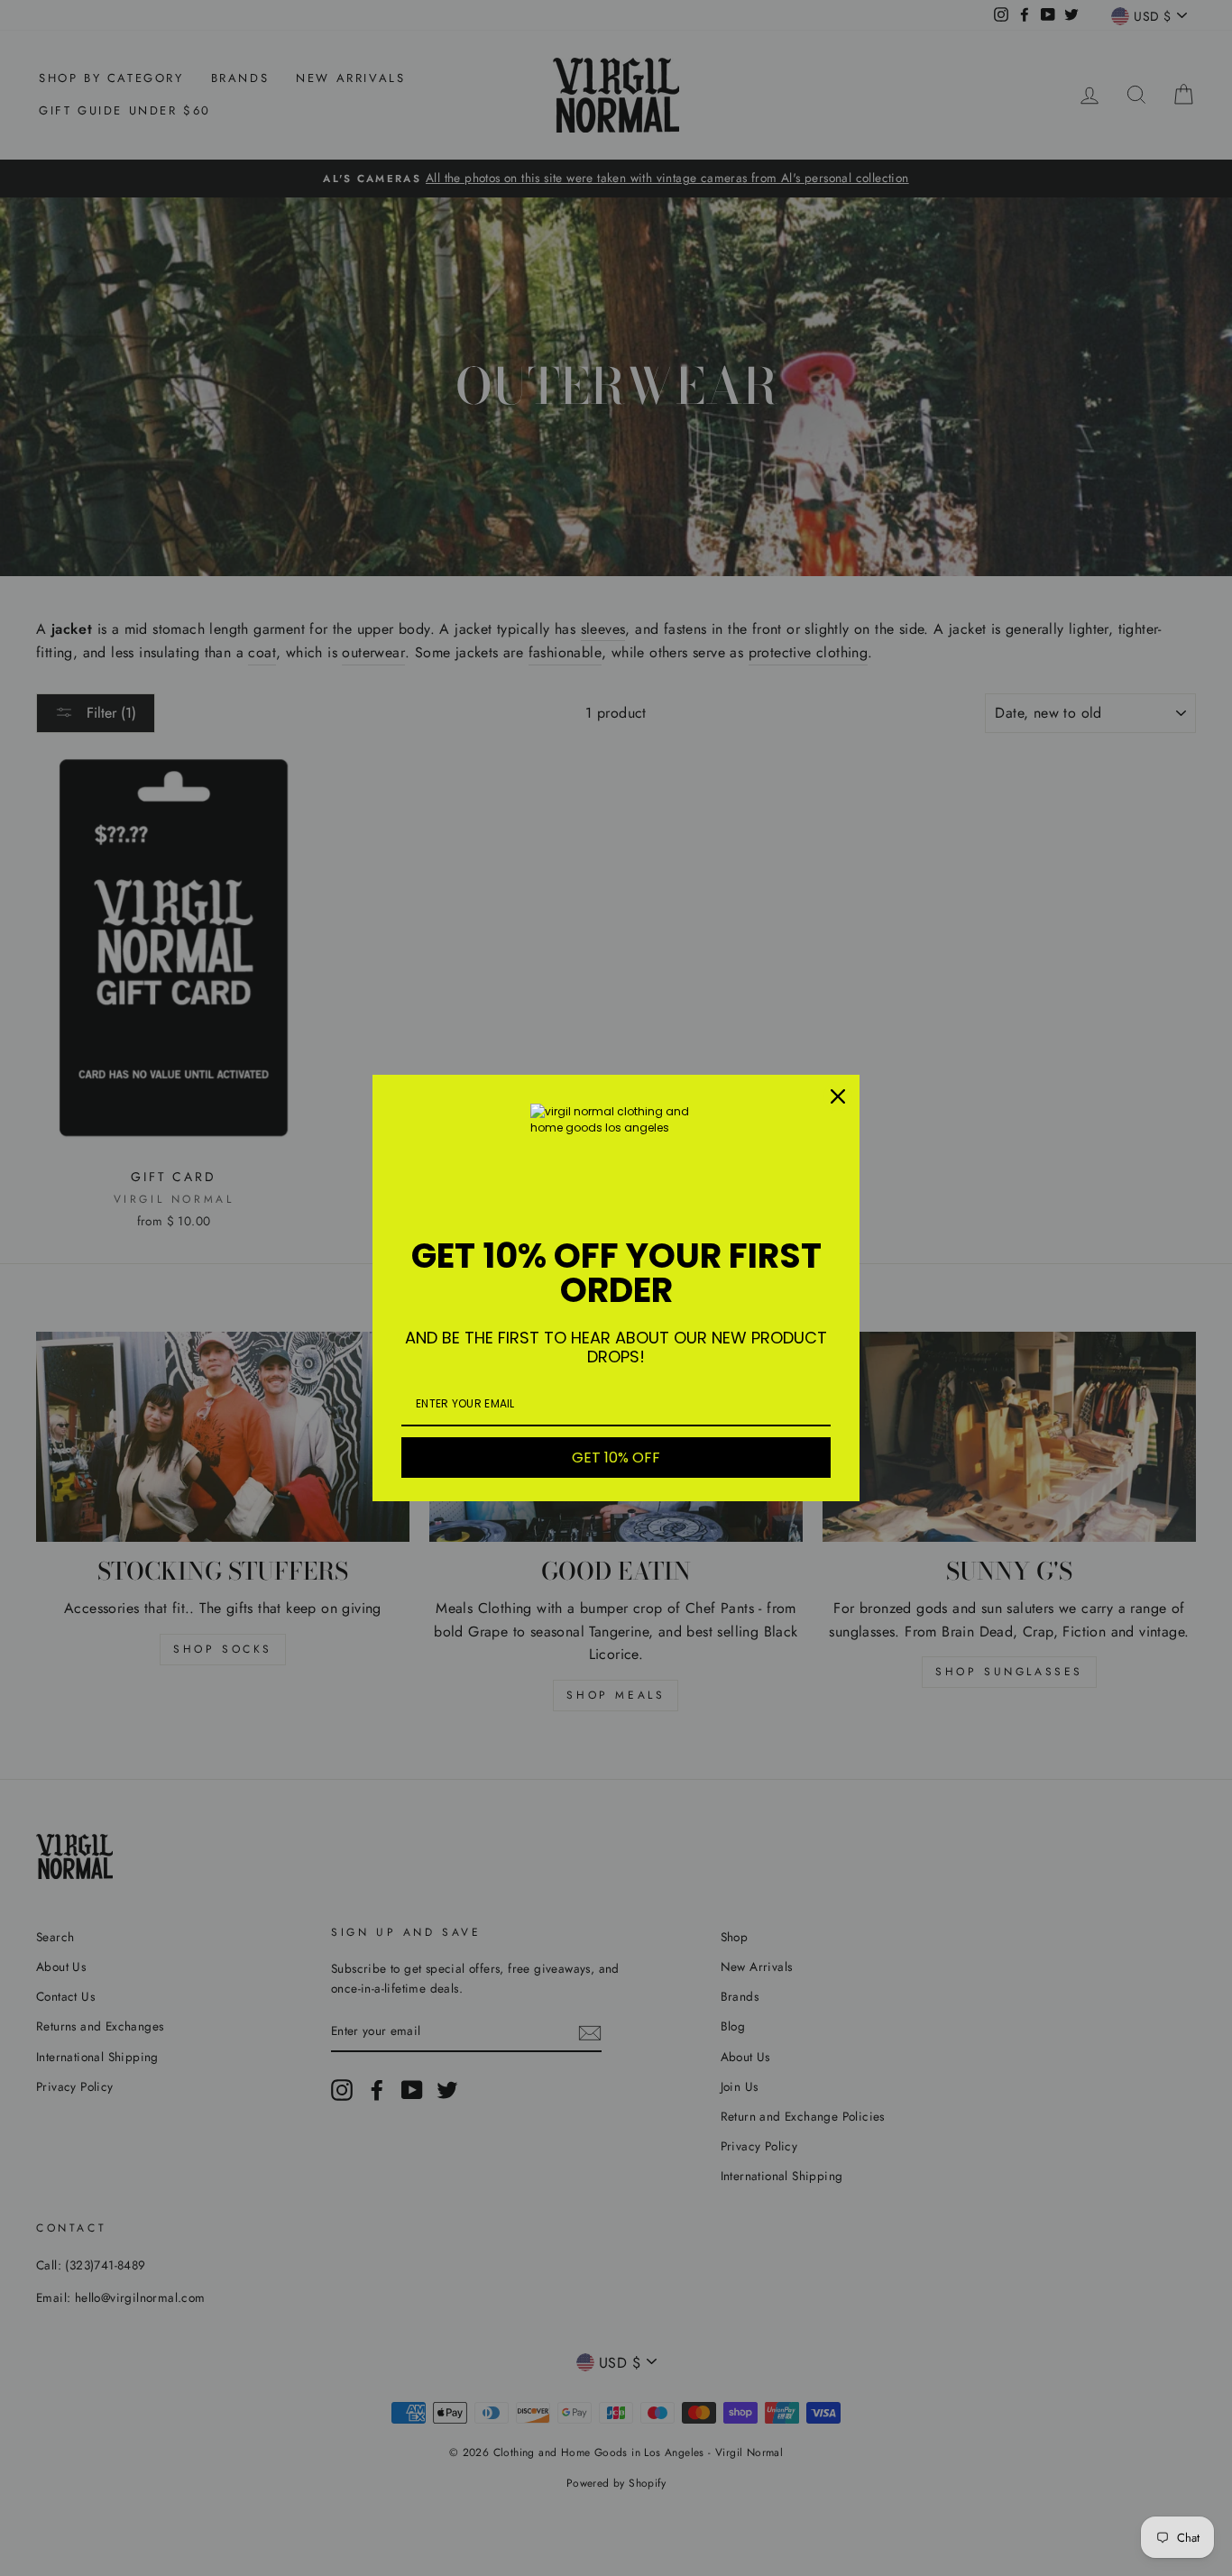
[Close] (838, 1096)
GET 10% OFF (616, 1458)
